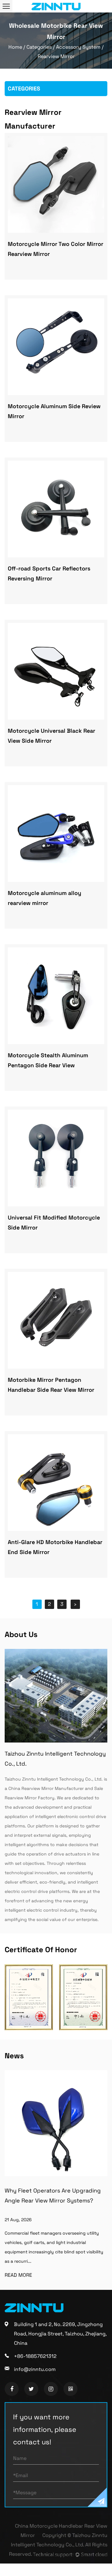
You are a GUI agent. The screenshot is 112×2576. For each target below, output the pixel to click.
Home (15, 47)
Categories (39, 47)
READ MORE (27, 2275)
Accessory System (78, 47)
